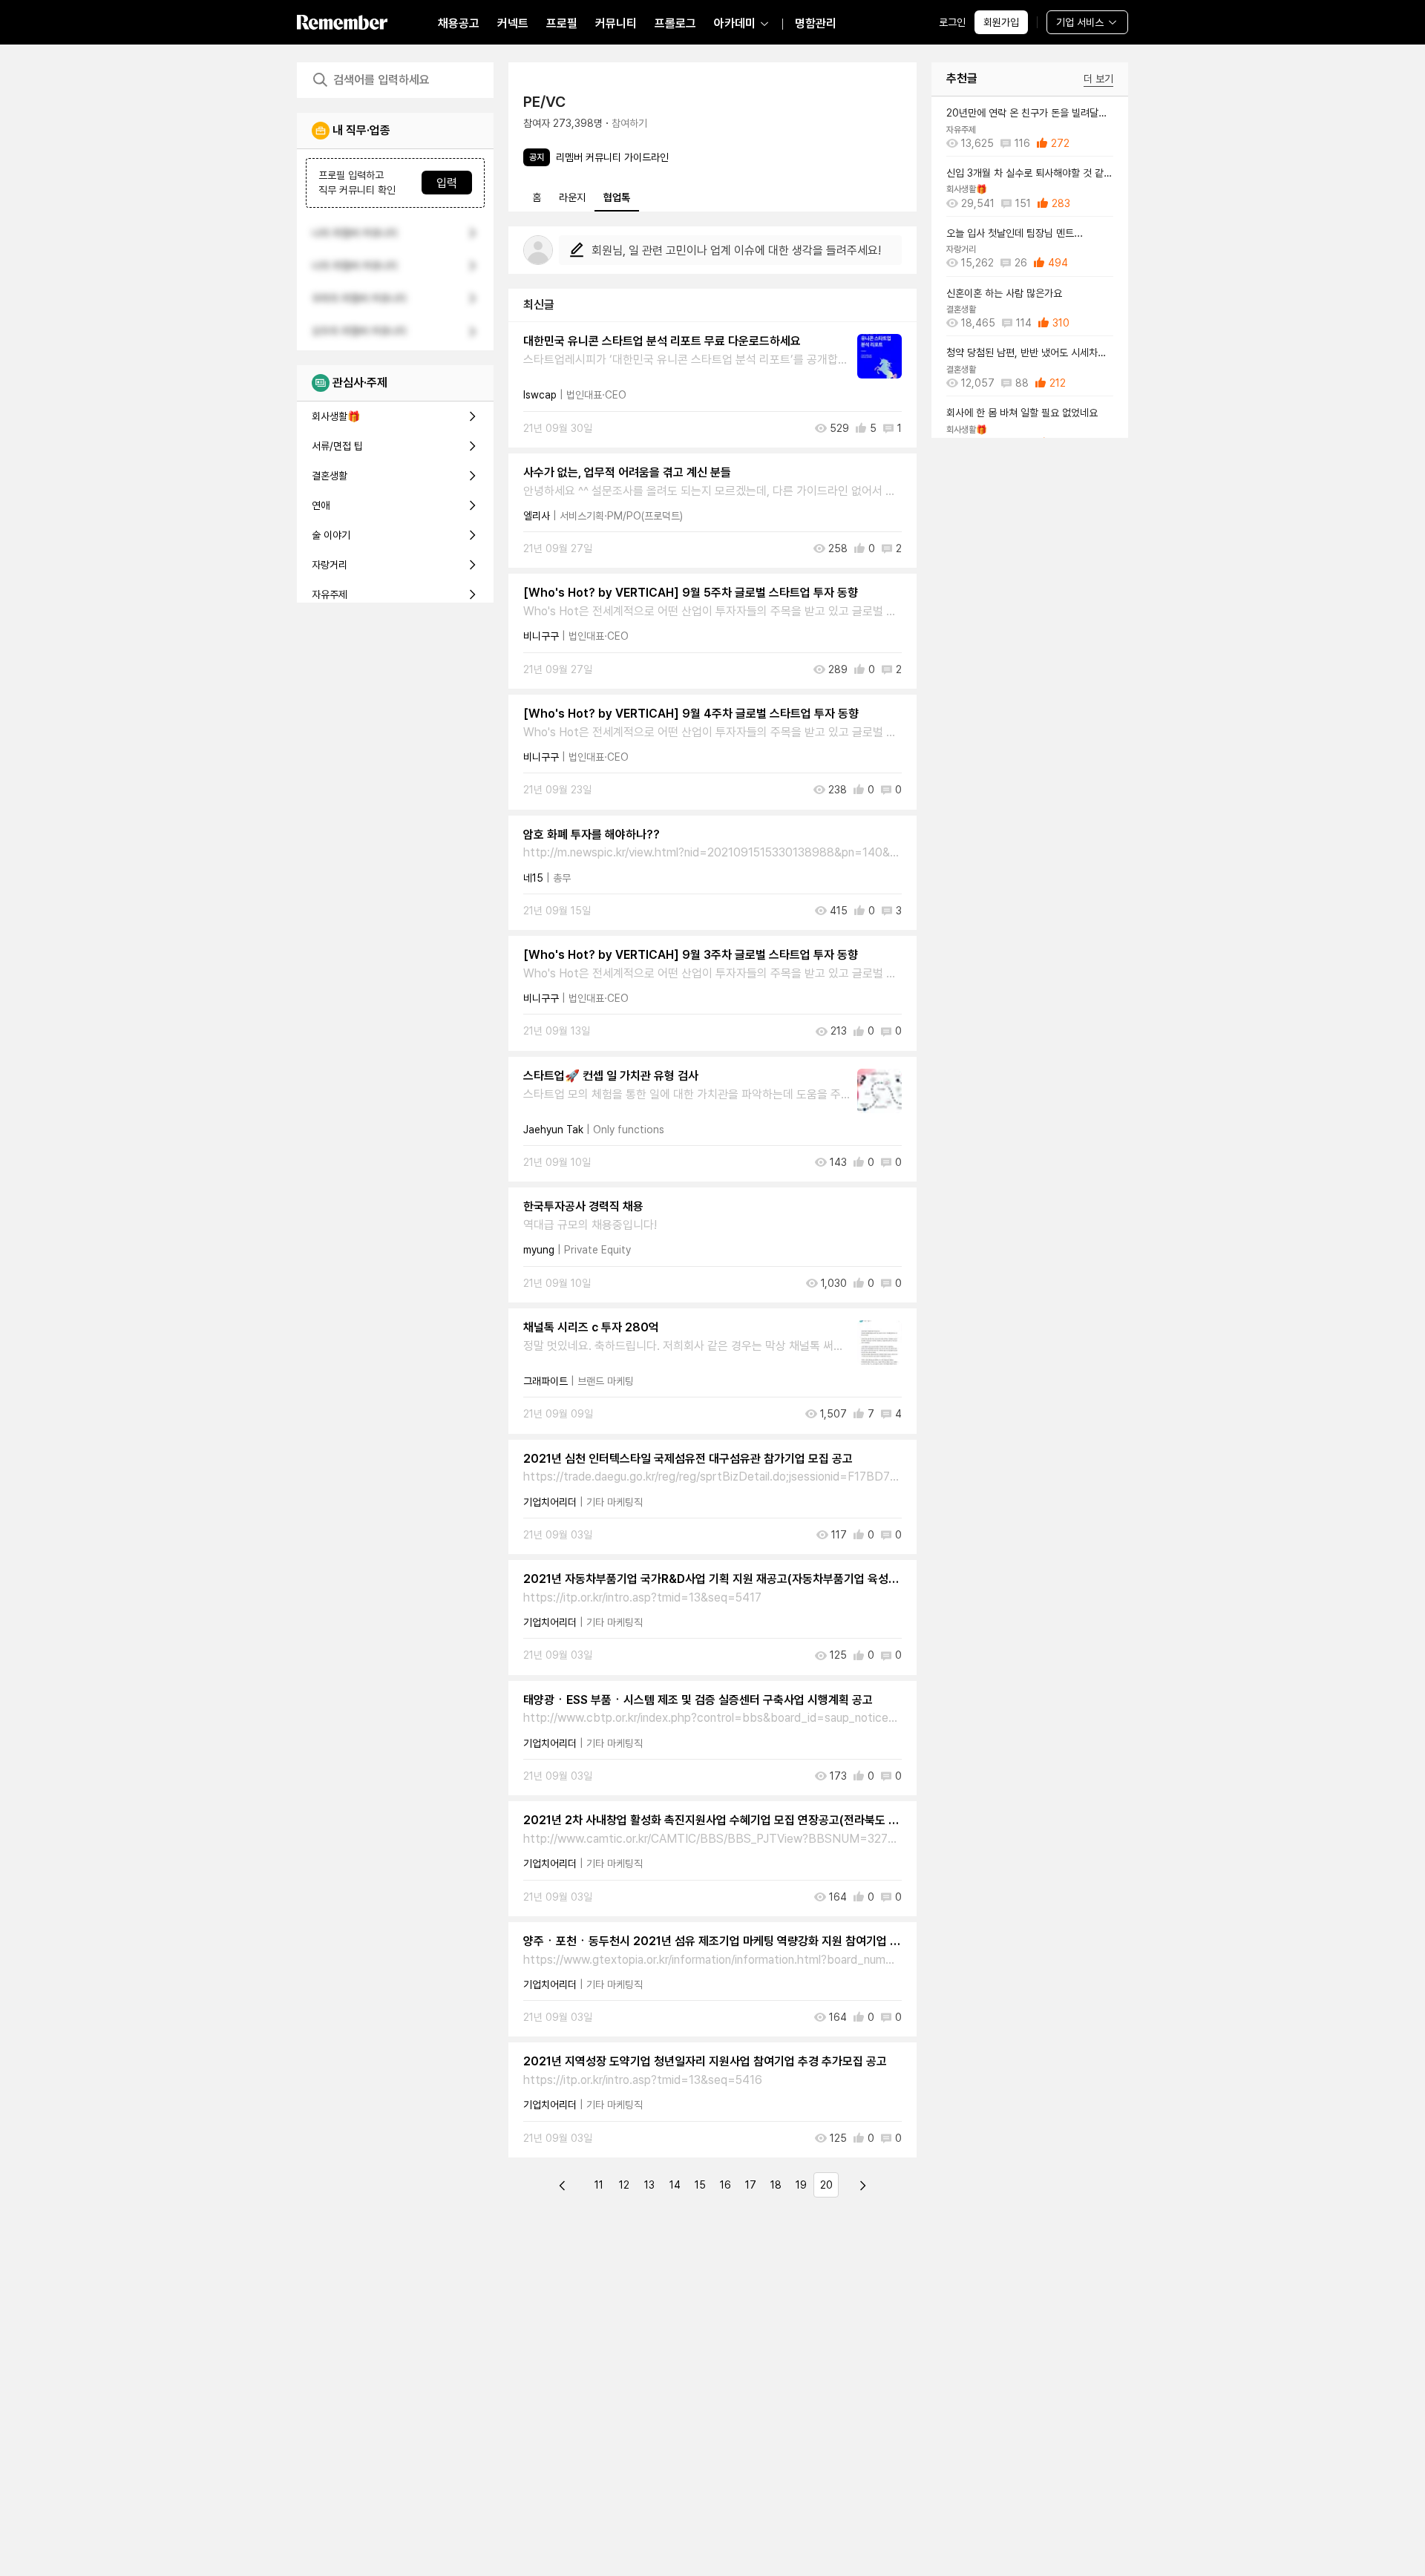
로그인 (952, 22)
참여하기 (629, 123)
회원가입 (1001, 22)
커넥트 (513, 23)
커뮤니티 (616, 23)
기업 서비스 (1080, 22)
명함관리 (816, 23)
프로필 (562, 23)
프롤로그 (675, 23)
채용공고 (459, 23)
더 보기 (1098, 79)
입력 (447, 183)
